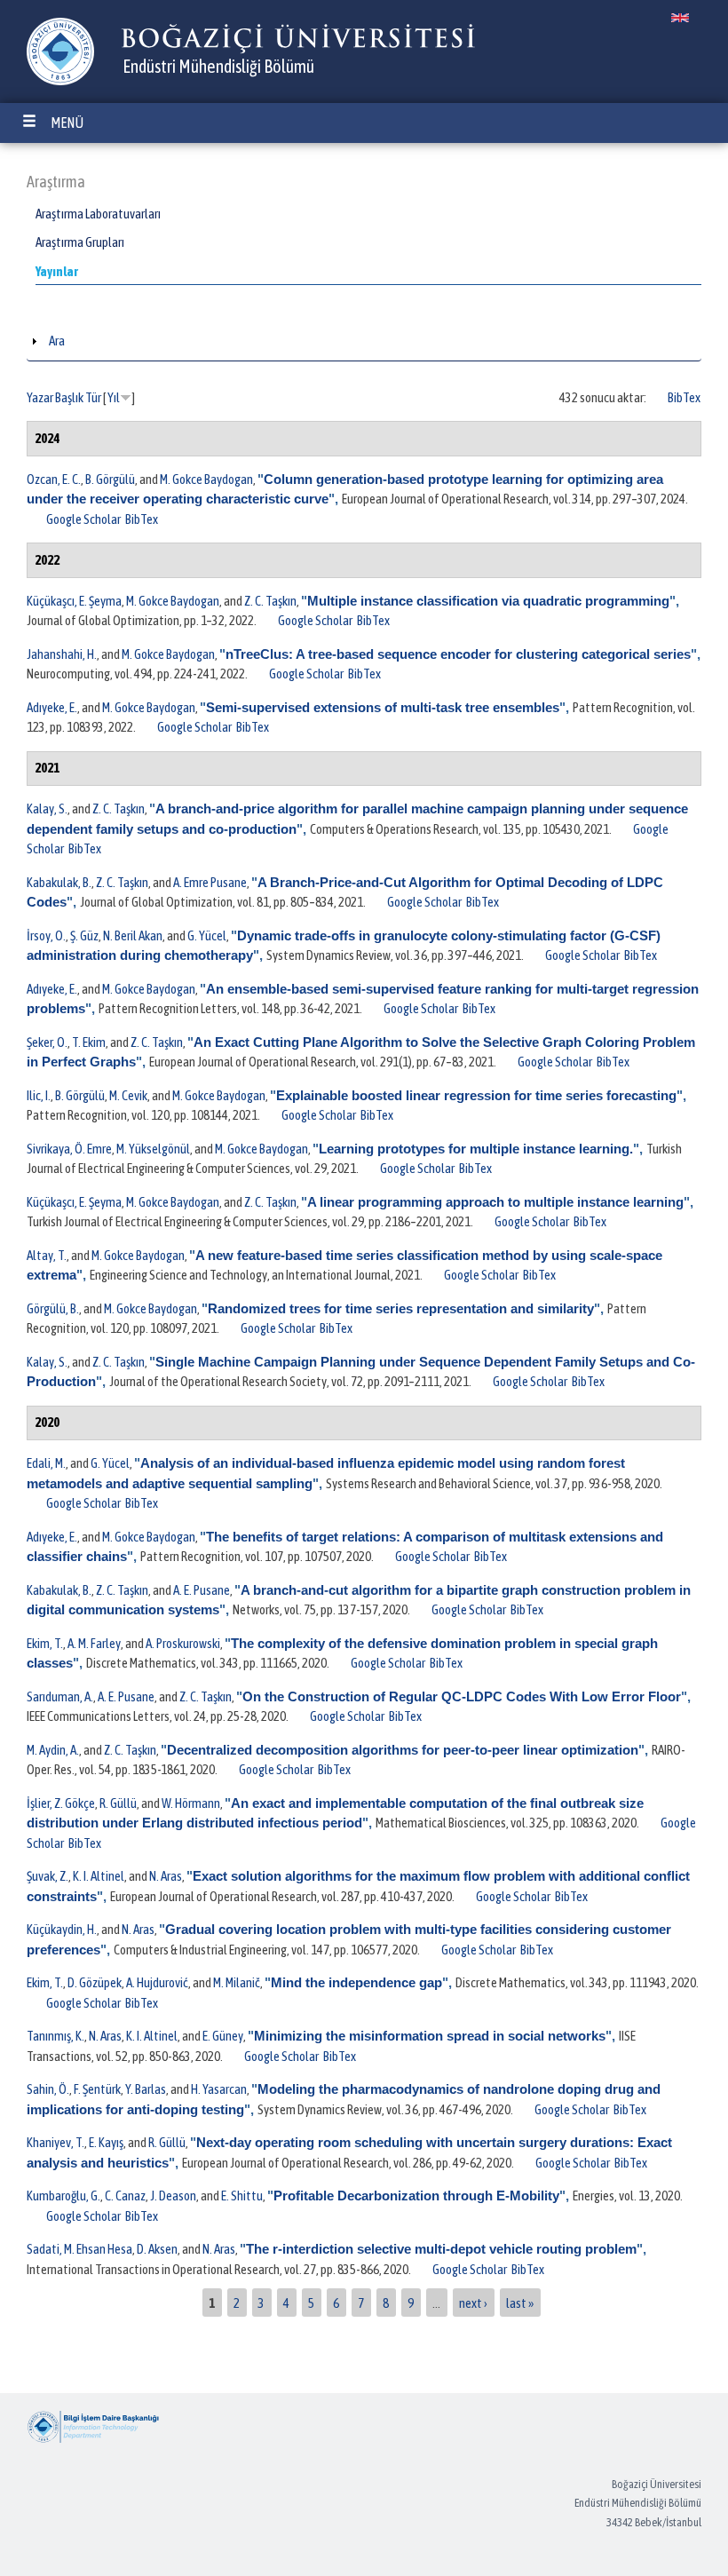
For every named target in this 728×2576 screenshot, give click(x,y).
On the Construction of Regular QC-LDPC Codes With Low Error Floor (462, 1696)
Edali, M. (46, 1463)
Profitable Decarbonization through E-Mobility (416, 2196)
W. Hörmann (191, 1803)
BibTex (684, 397)
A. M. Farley (94, 1643)
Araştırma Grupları (80, 242)
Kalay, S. (47, 808)
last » (520, 2302)
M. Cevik (128, 1095)
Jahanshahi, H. (62, 654)
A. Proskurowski (183, 1643)
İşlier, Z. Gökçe (61, 1803)
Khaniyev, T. (55, 2142)
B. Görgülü (110, 479)
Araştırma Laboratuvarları (98, 214)
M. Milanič (237, 1982)
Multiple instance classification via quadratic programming (488, 601)
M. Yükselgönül (153, 1149)
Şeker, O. (47, 1042)
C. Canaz (125, 2196)
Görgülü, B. (53, 1308)
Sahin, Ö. (48, 2089)
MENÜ (67, 123)
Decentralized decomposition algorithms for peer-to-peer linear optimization (403, 1750)
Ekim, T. (45, 1643)
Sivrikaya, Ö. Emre (69, 1149)
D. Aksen (157, 2249)
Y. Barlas (146, 2089)
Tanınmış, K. (55, 2036)
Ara (57, 341)
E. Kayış (106, 2142)
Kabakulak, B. (59, 882)
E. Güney (223, 2036)
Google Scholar (83, 519)
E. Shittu (242, 2196)
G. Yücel (207, 935)
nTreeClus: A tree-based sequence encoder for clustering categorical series (458, 654)
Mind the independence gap (356, 1982)
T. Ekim (89, 1042)
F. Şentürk (97, 2089)
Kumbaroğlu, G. (63, 2196)
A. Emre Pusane (210, 882)
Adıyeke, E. (52, 707)
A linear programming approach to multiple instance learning (495, 1202)
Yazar (40, 397)
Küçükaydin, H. (62, 1929)
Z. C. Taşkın (270, 601)
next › (473, 2302)
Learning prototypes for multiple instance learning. (476, 1149)
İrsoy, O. (46, 935)
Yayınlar (57, 271)
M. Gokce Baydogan (206, 479)
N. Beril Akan (133, 935)
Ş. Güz (84, 935)
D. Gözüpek (95, 1982)
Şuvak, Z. (47, 1876)
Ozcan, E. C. (54, 479)
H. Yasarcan (219, 2089)
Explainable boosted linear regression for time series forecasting (476, 1095)
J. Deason (173, 2196)
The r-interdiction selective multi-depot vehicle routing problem (441, 2249)
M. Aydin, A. (53, 1750)
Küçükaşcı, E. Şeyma (74, 601)
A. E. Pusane (202, 1590)
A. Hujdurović (157, 1982)
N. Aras (166, 1876)
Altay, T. (47, 1255)
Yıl (114, 397)
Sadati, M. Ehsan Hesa (79, 2249)
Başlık (69, 397)
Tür (93, 397)
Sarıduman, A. (60, 1696)
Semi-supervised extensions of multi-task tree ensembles (383, 707)
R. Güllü (118, 1803)
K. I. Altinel (99, 1876)
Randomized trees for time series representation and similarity (401, 1308)
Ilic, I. (39, 1095)
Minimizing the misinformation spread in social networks (430, 2036)
